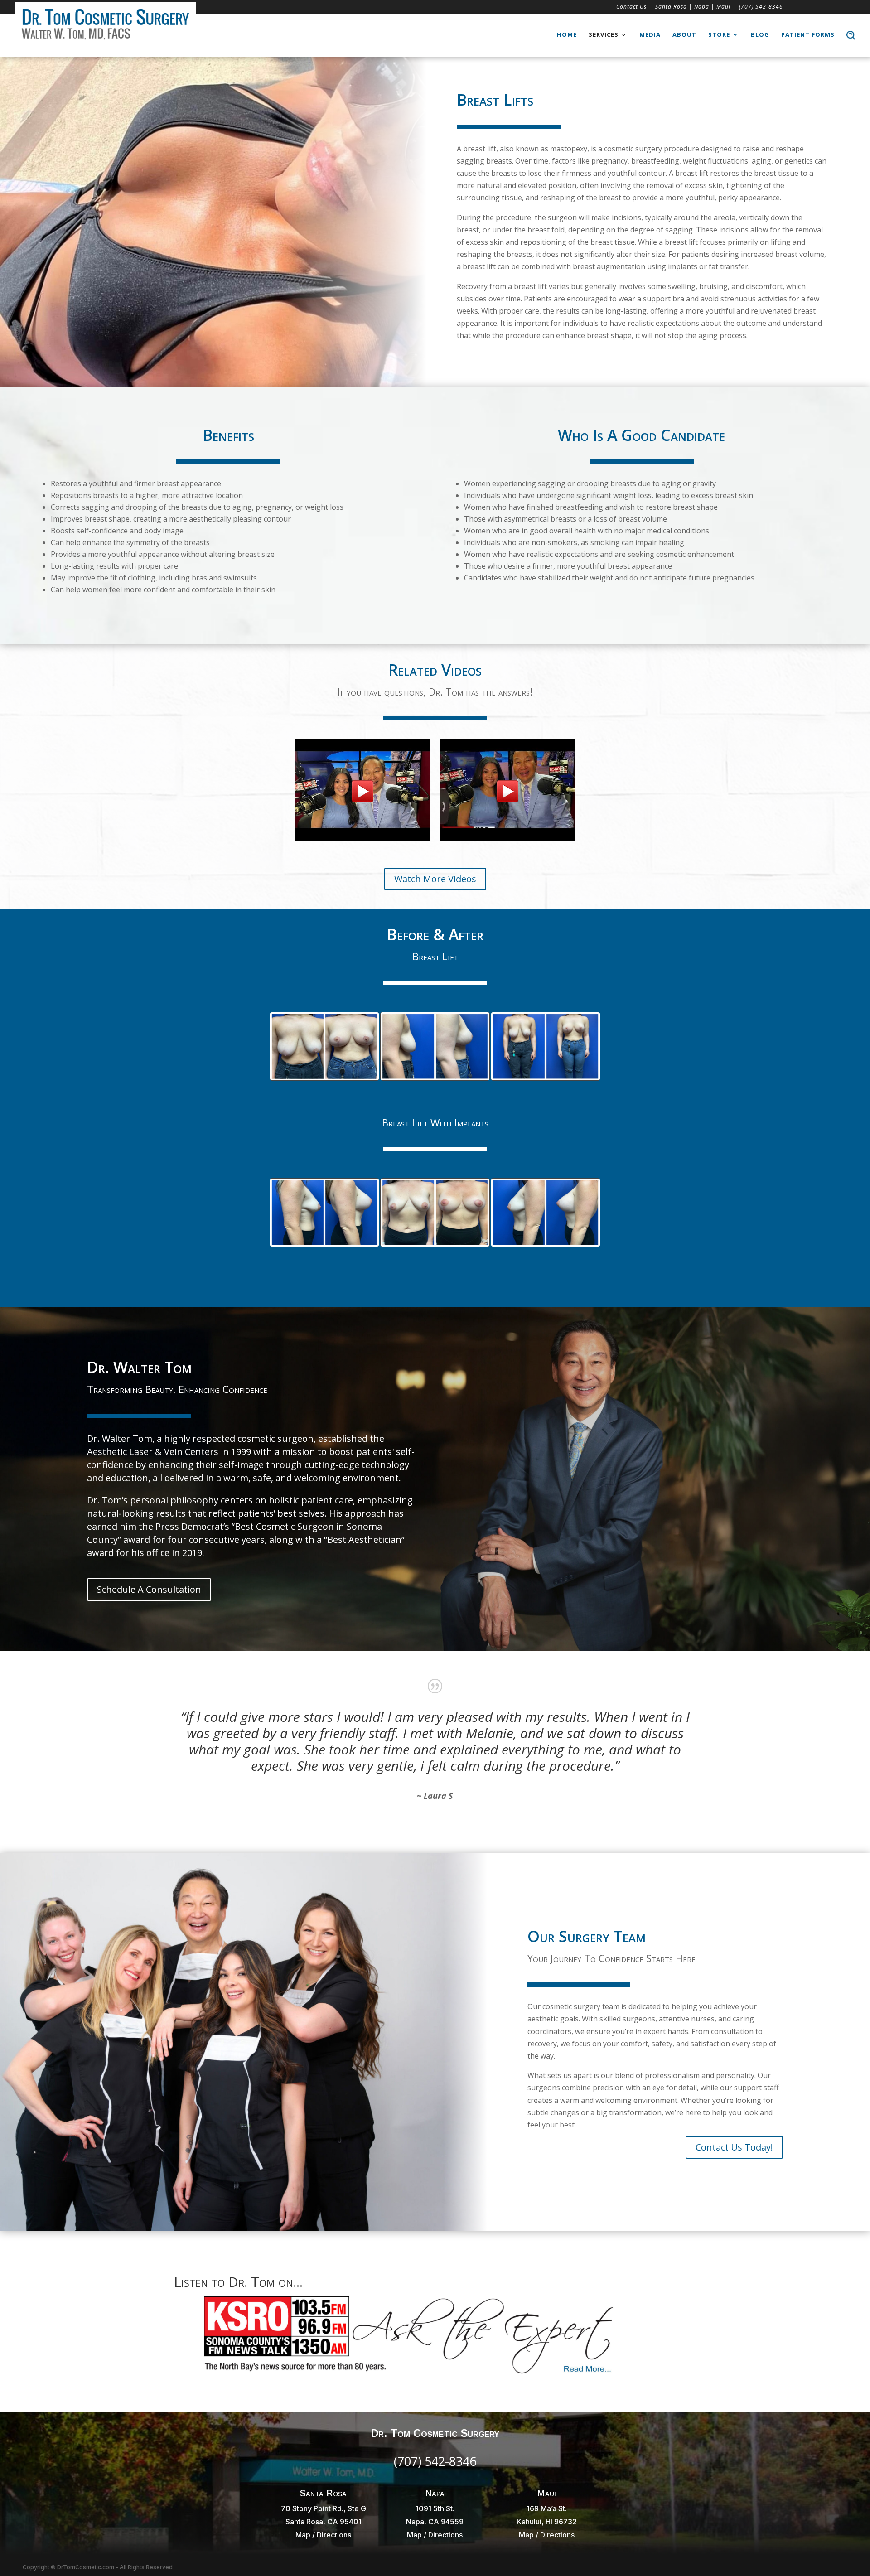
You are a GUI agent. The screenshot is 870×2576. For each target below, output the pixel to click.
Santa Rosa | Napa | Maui (693, 7)
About (684, 35)
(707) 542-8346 (761, 7)
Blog (760, 35)
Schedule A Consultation (149, 1589)
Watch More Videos (435, 879)
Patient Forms (808, 35)
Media (650, 35)
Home (567, 35)
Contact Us (631, 7)
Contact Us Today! (734, 2147)
